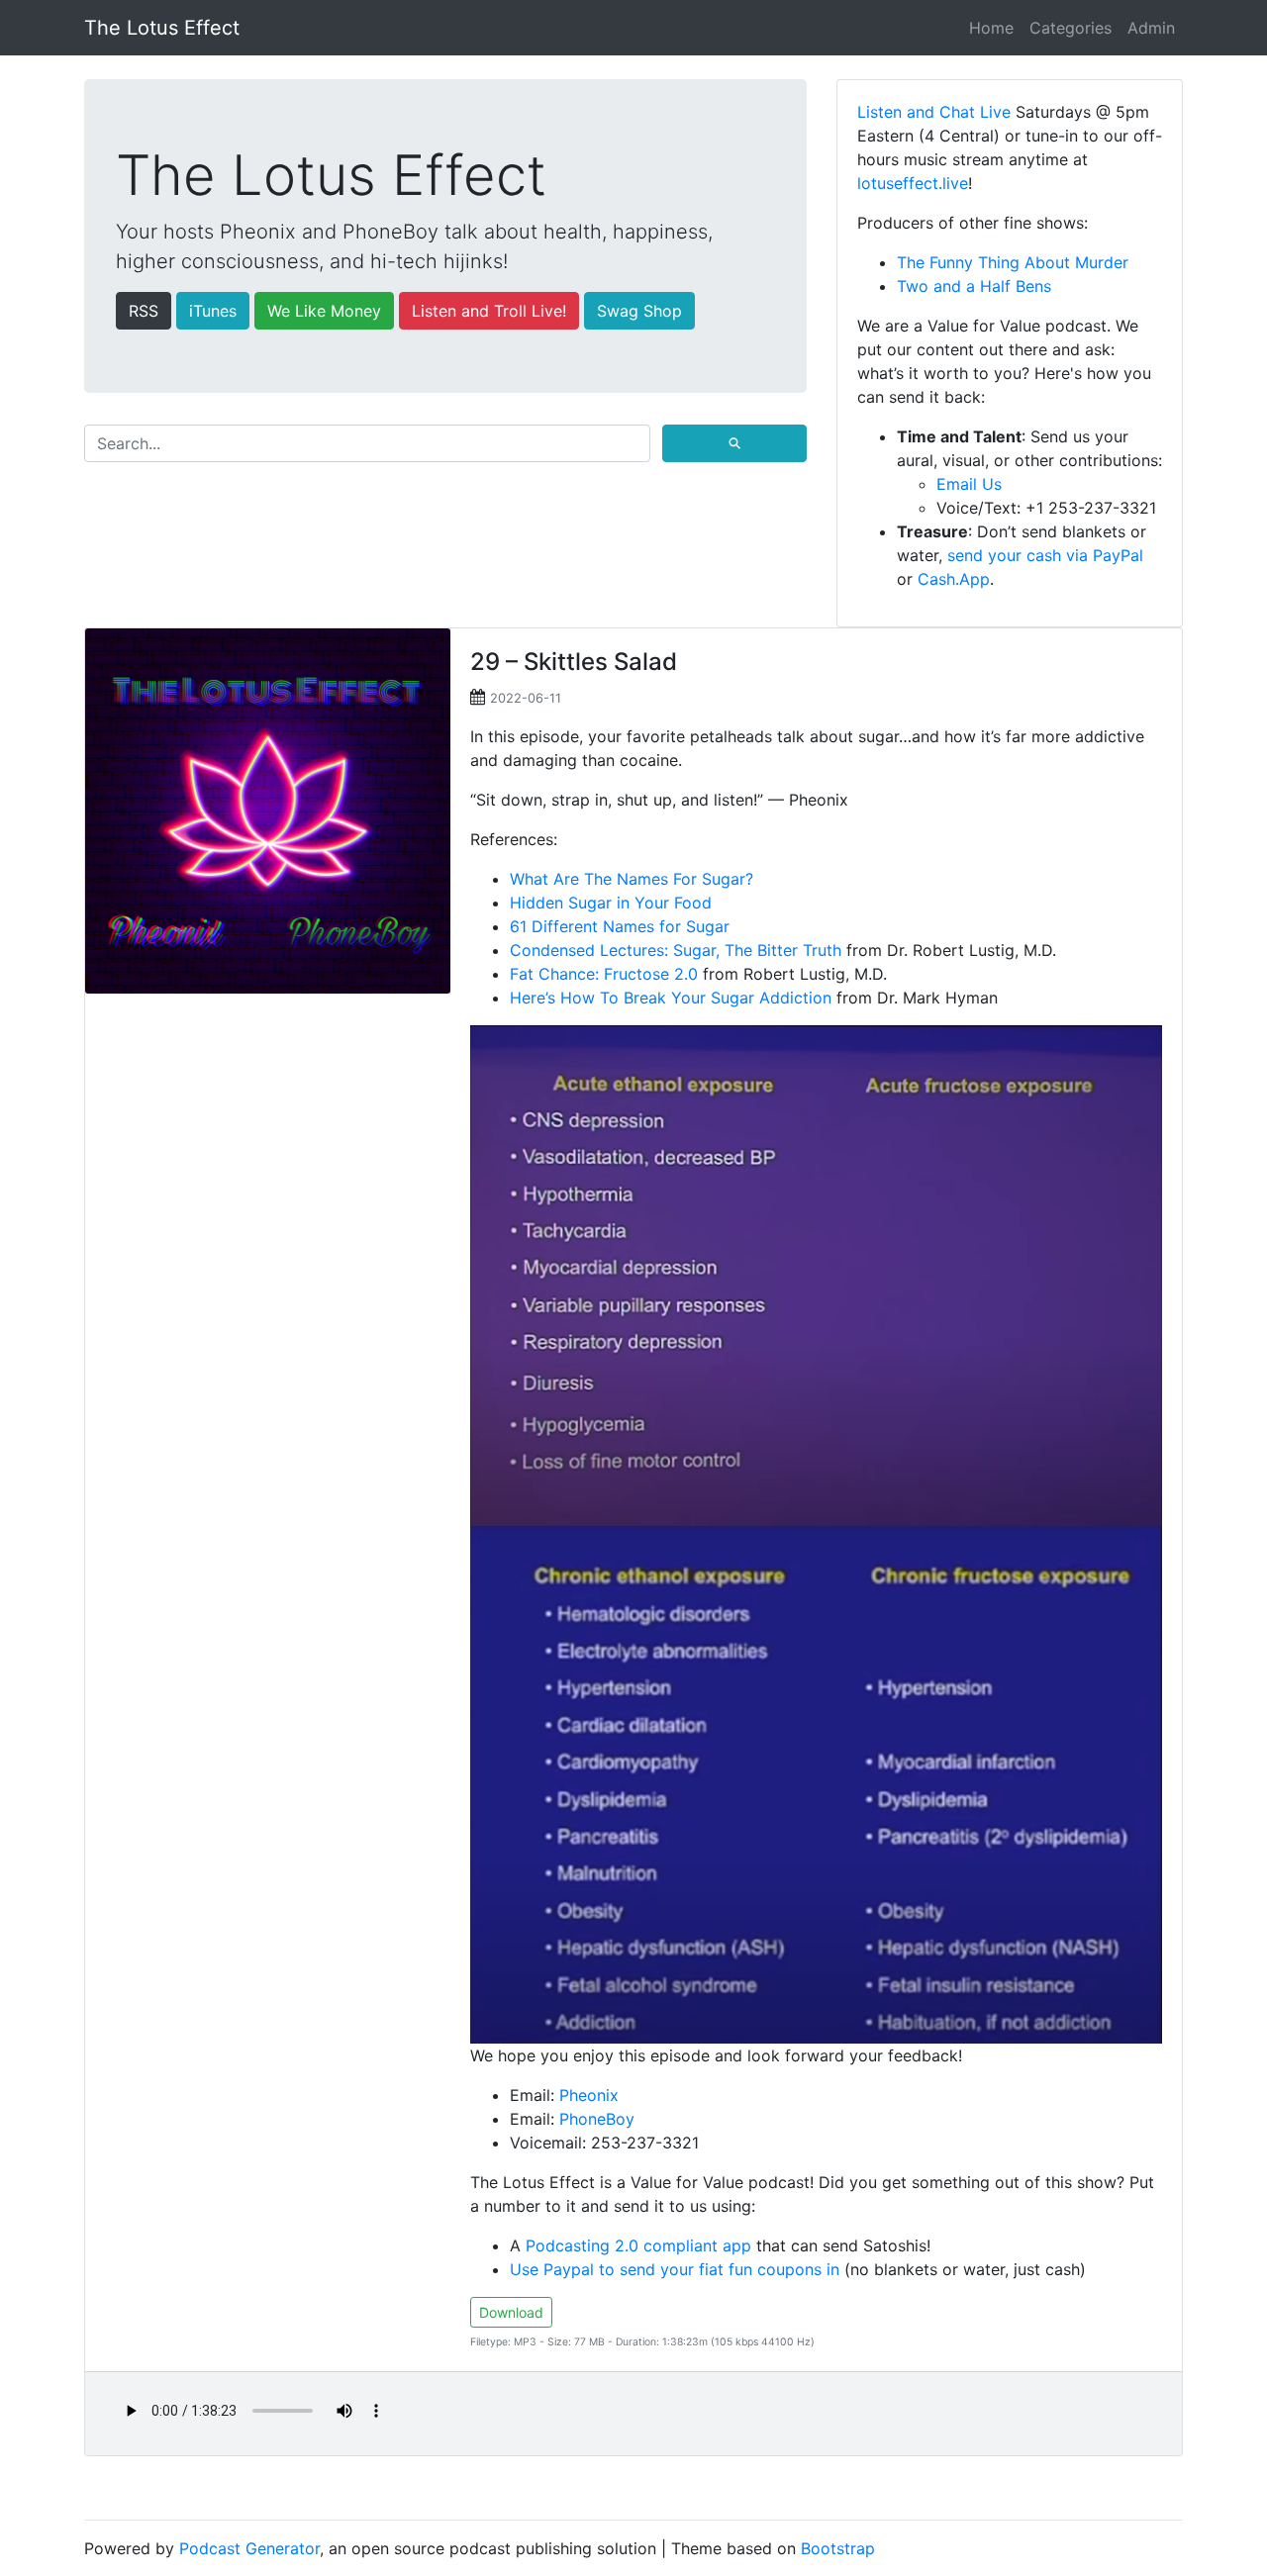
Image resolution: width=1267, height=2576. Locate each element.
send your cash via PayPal (1045, 555)
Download (511, 2312)
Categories (1071, 28)
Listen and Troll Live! (489, 311)
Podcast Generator (249, 2548)
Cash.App (954, 579)
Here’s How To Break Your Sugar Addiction (671, 998)
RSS (144, 311)
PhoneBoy (597, 2119)
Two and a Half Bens (974, 286)
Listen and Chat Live (934, 112)
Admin (1151, 28)
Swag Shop (639, 311)
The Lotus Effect (162, 28)
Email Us (969, 484)
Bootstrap (838, 2548)
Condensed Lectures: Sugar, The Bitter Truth (676, 950)
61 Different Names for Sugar (620, 926)
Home (991, 28)
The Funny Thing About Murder (1013, 262)
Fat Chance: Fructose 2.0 (604, 974)
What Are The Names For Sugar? (632, 879)
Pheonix (589, 2095)
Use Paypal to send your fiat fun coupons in (675, 2269)
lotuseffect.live (913, 183)
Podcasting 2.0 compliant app (638, 2245)
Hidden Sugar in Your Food (611, 903)
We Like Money (324, 311)
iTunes (213, 311)
